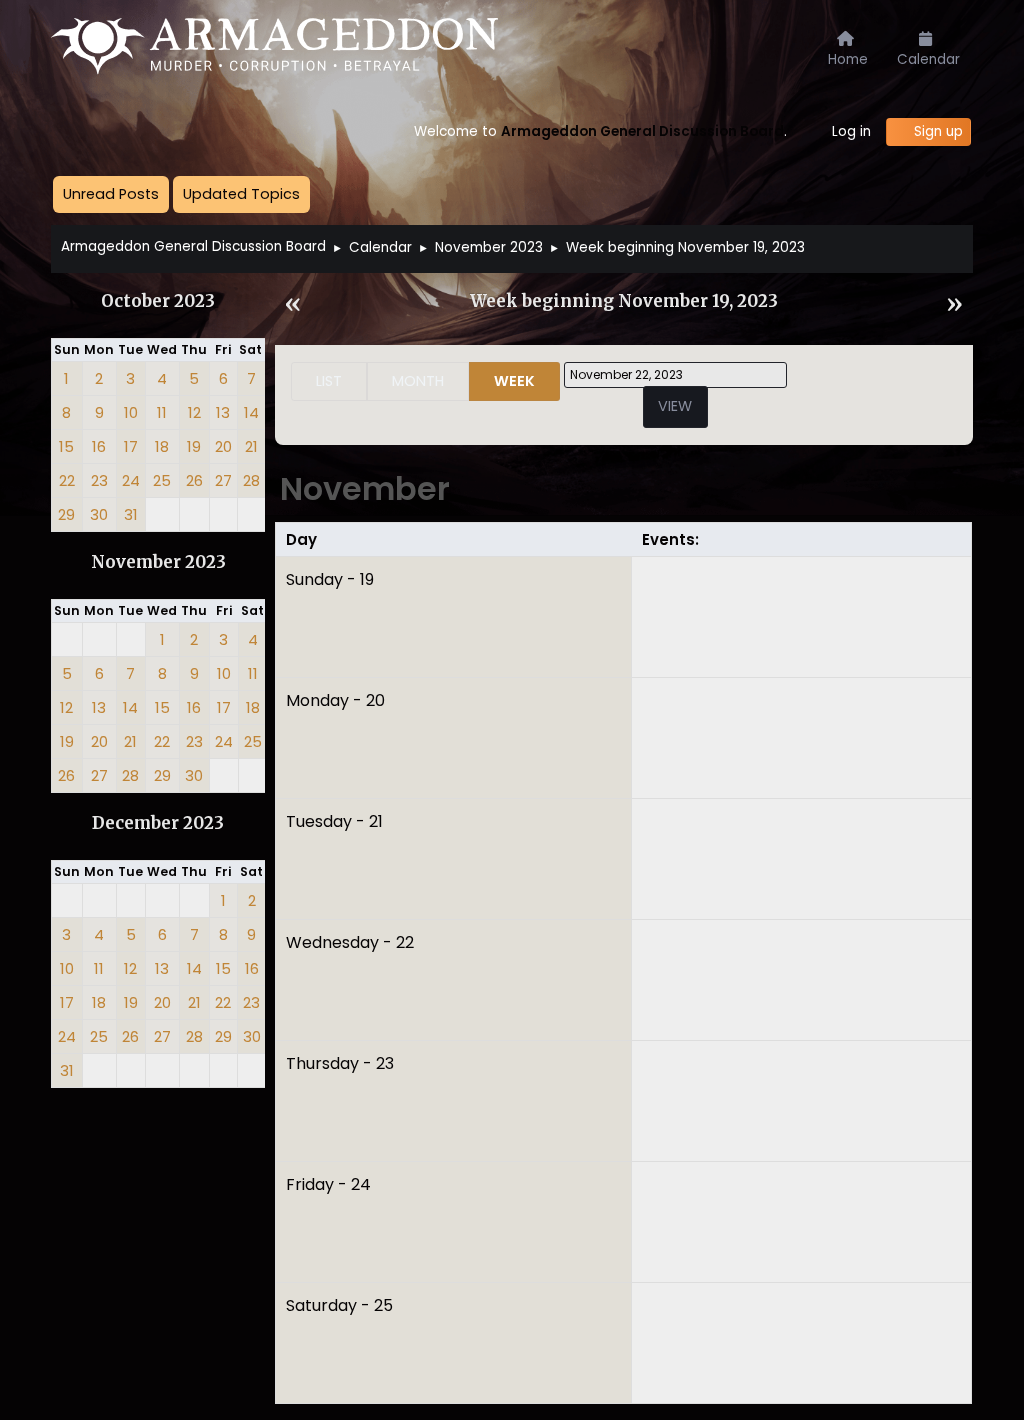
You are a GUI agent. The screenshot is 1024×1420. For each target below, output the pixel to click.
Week (514, 381)
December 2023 (158, 823)
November (365, 488)
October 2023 (158, 301)
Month (418, 381)
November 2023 (158, 562)
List (329, 381)
